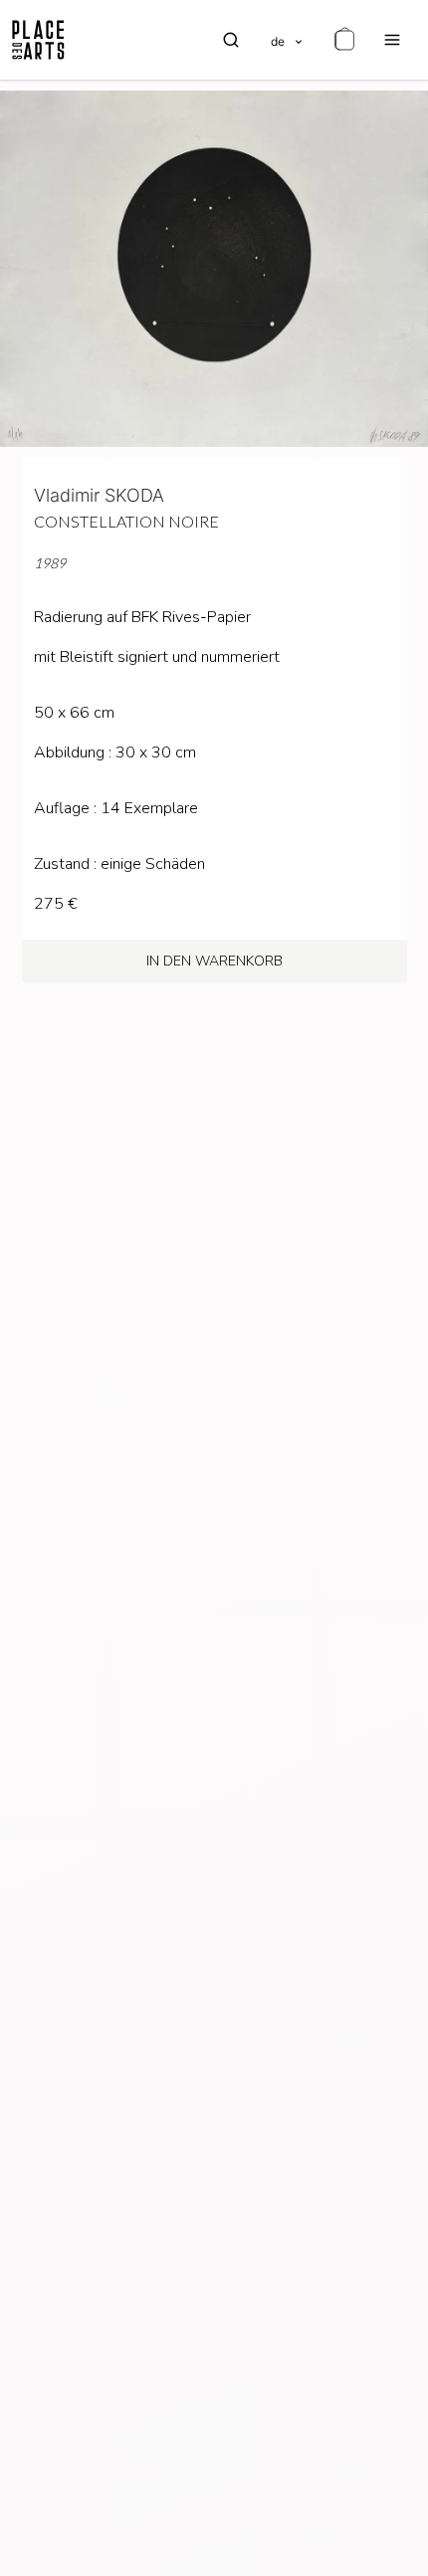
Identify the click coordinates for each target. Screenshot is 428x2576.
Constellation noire (126, 521)
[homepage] (38, 40)
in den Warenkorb (214, 961)
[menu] (392, 40)
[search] (231, 40)
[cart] (344, 40)
